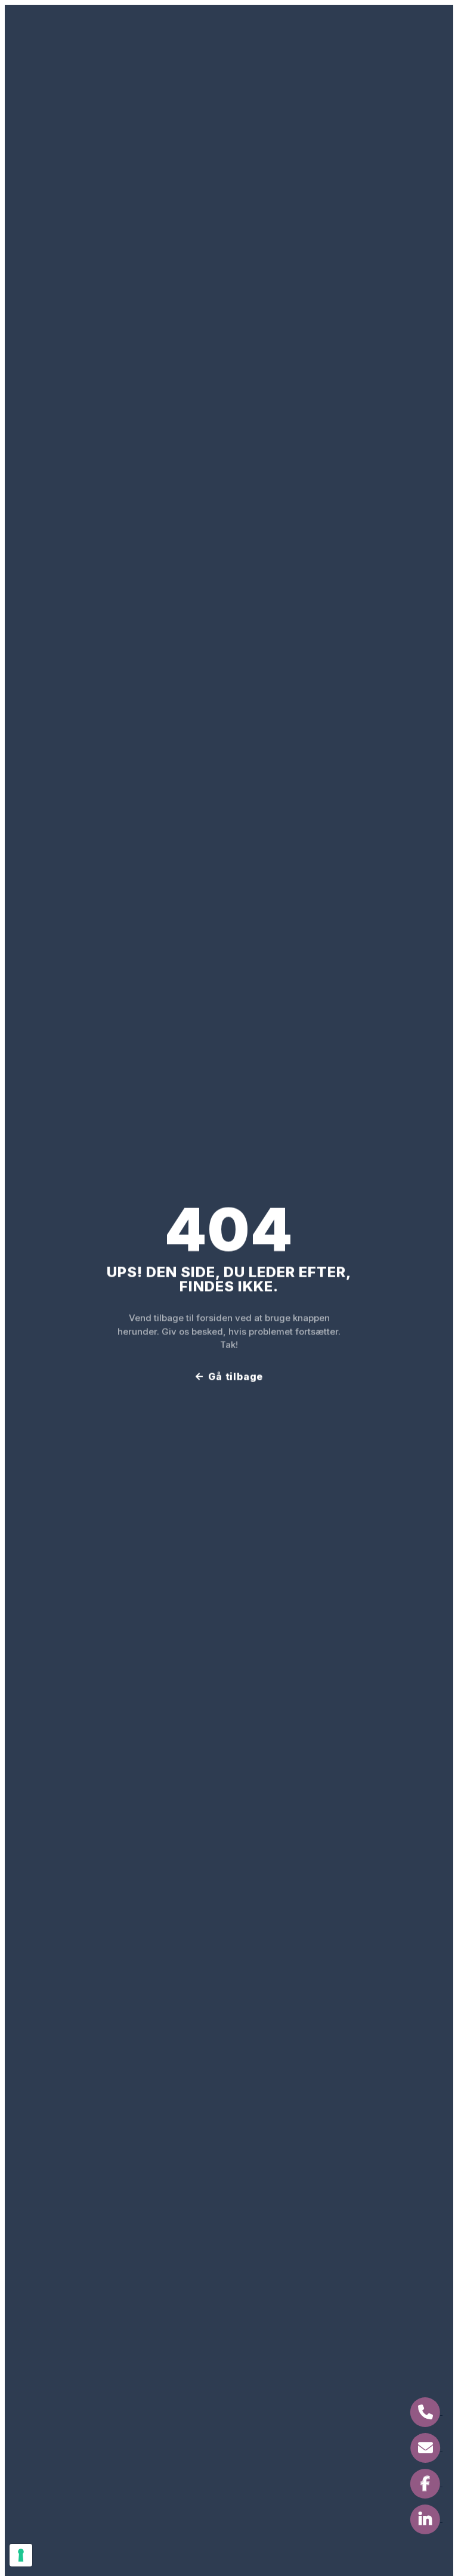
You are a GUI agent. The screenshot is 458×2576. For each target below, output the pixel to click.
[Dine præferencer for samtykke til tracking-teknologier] (21, 2555)
